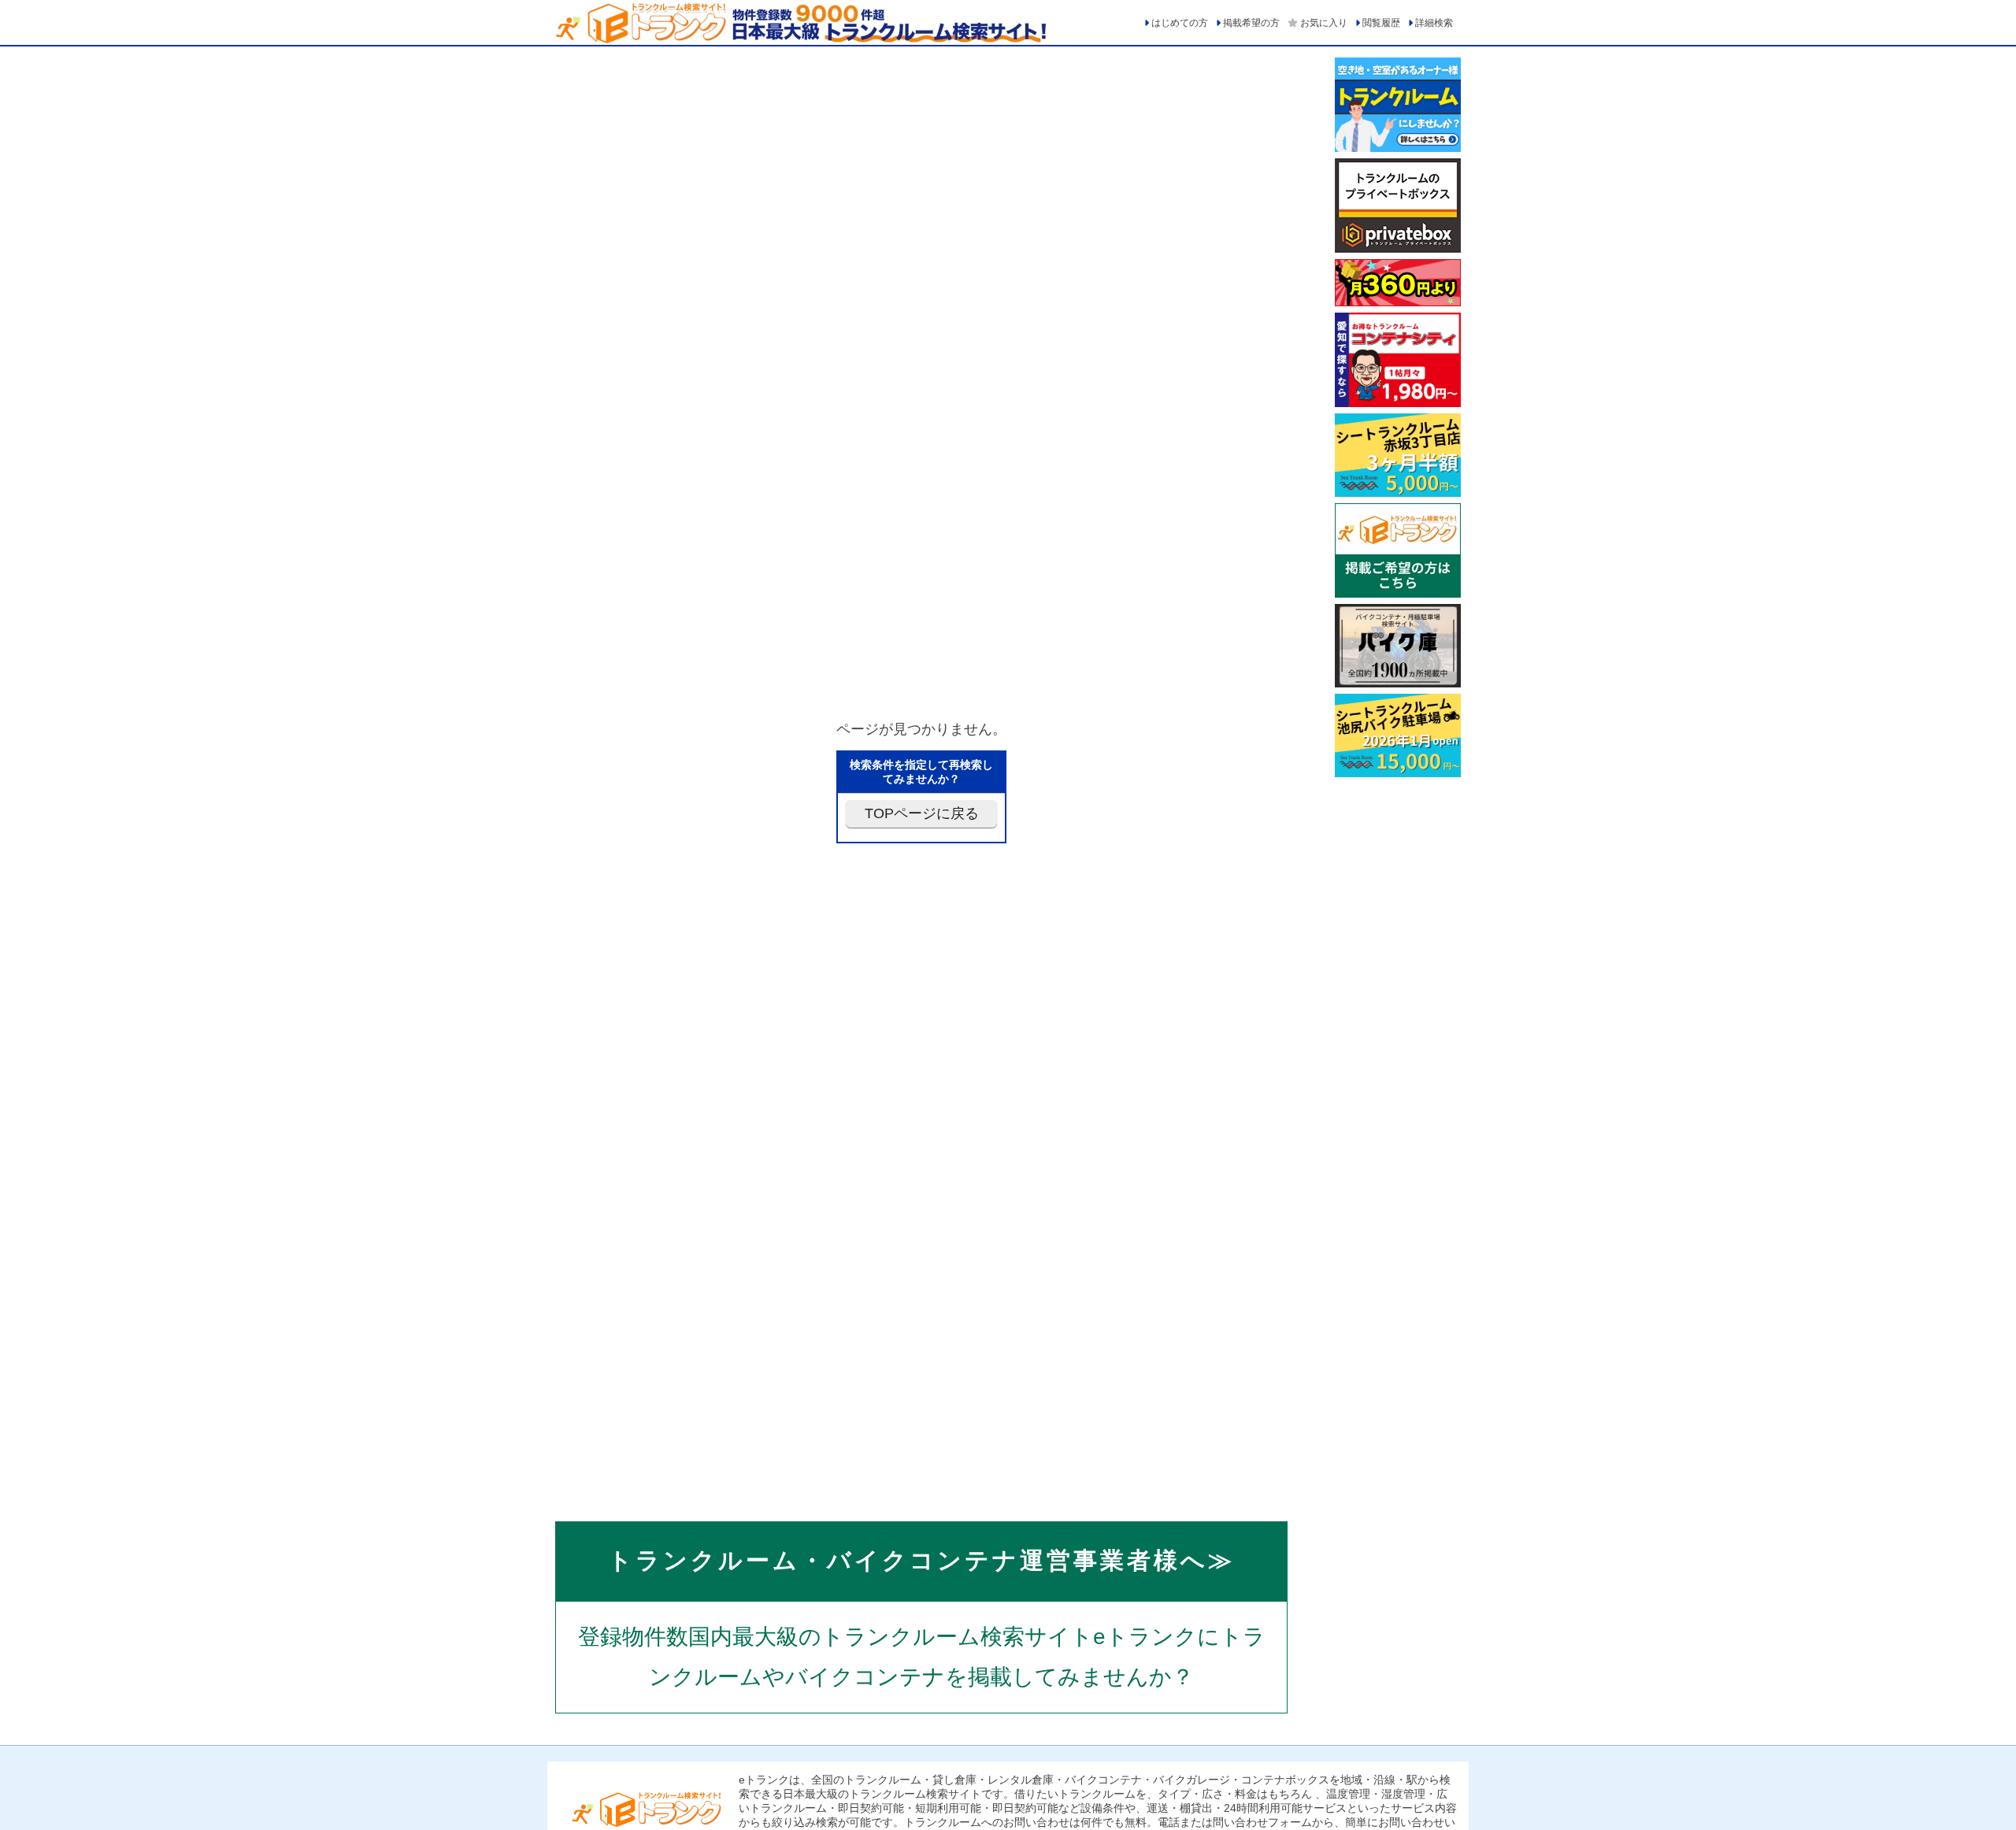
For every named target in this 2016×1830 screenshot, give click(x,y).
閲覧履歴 (1381, 23)
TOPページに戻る (922, 813)
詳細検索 (1434, 23)
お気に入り (1324, 23)
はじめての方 (1180, 23)
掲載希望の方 (1251, 23)
